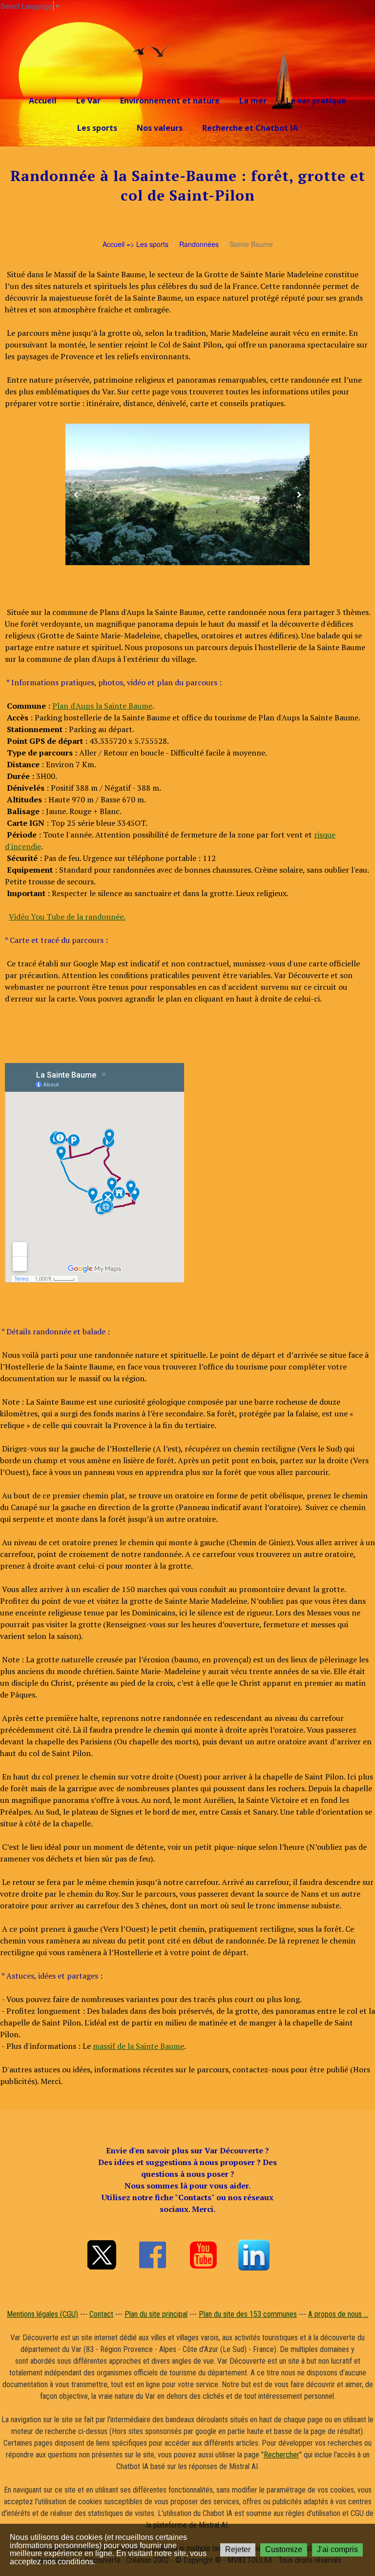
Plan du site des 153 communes (248, 2314)
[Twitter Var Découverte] (102, 2255)
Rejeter (238, 2549)
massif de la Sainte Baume (138, 2046)
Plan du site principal (156, 2314)
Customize (284, 2549)
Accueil (43, 101)
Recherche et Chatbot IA (250, 128)
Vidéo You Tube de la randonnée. (67, 917)
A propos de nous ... (338, 2314)
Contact (101, 2314)
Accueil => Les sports (135, 244)
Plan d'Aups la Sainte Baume (102, 706)
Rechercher (281, 2455)
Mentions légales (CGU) (42, 2314)
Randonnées (199, 244)
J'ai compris (337, 2549)
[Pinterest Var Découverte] (254, 2255)
